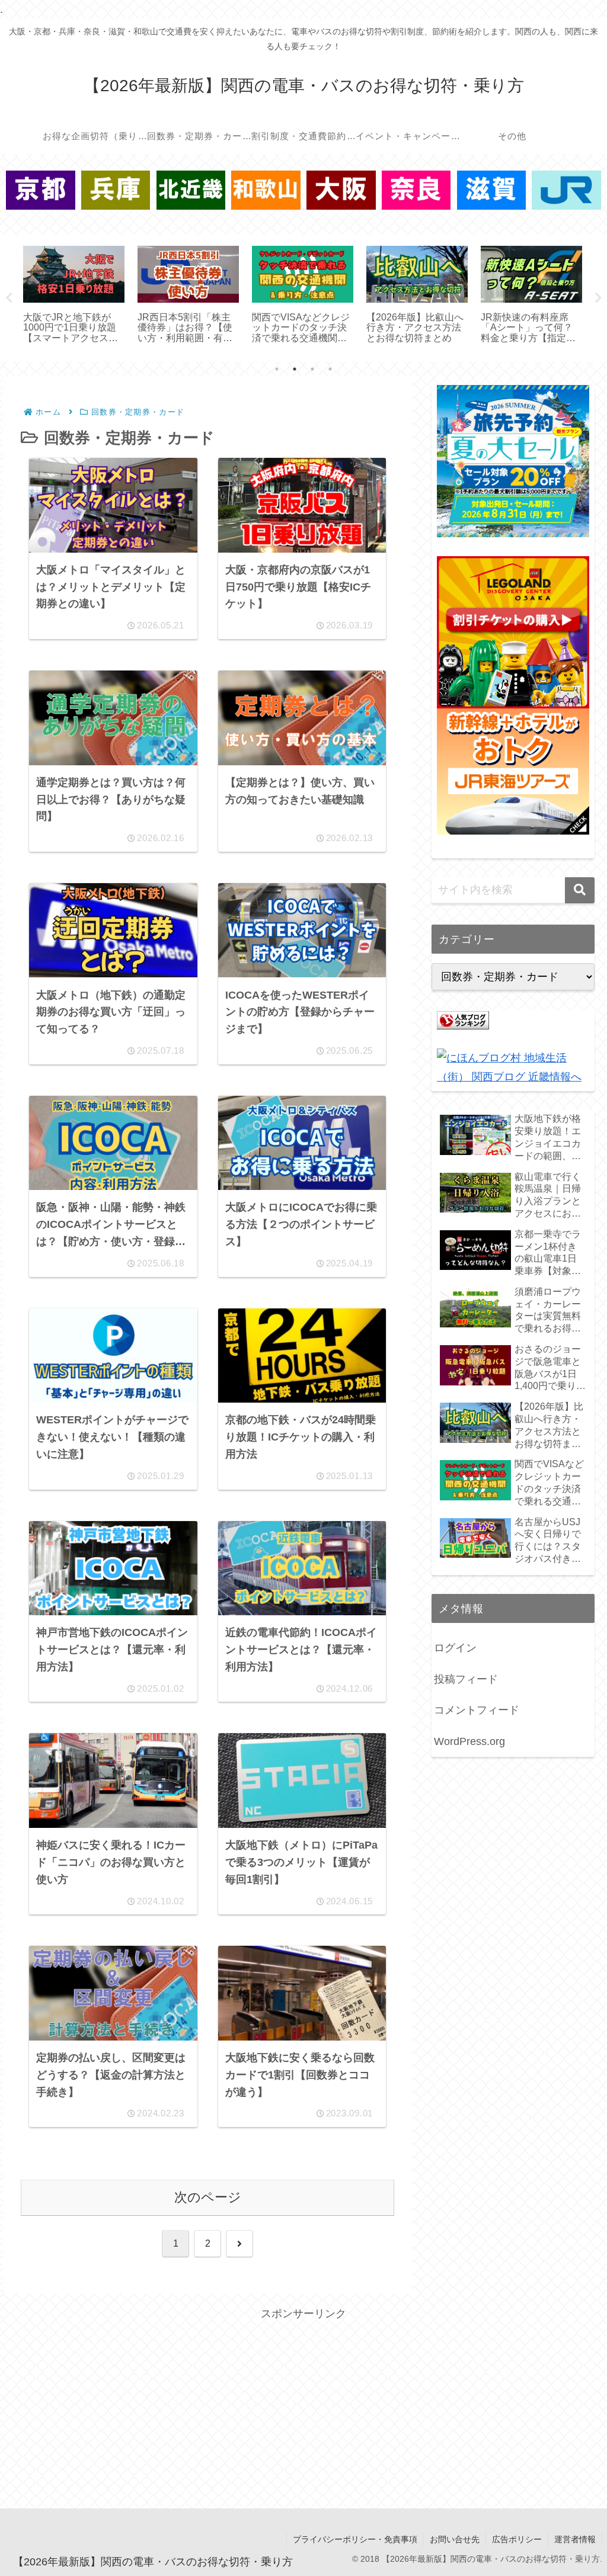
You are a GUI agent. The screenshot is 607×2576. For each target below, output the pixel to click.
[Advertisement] (303, 2406)
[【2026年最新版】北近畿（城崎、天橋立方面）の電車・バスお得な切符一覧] (191, 190)
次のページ (208, 2197)
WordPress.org (469, 1741)
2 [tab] (295, 369)
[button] (580, 890)
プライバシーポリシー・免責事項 (355, 2539)
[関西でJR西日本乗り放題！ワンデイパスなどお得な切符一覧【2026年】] (566, 190)
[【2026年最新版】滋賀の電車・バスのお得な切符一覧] (492, 190)
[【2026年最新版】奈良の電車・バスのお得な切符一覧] (416, 190)
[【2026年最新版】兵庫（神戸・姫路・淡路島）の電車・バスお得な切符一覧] (116, 190)
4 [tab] (330, 369)
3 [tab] (312, 369)
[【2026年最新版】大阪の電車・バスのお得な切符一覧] (341, 190)
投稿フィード (466, 1679)
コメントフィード (477, 1710)
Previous (9, 298)
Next (598, 298)
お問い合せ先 (455, 2539)
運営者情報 (575, 2539)
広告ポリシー (517, 2539)
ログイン (455, 1648)
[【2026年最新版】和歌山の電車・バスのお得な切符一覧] (266, 190)
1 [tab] (277, 369)
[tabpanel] (74, 296)
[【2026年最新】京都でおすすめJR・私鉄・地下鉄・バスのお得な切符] (41, 190)
